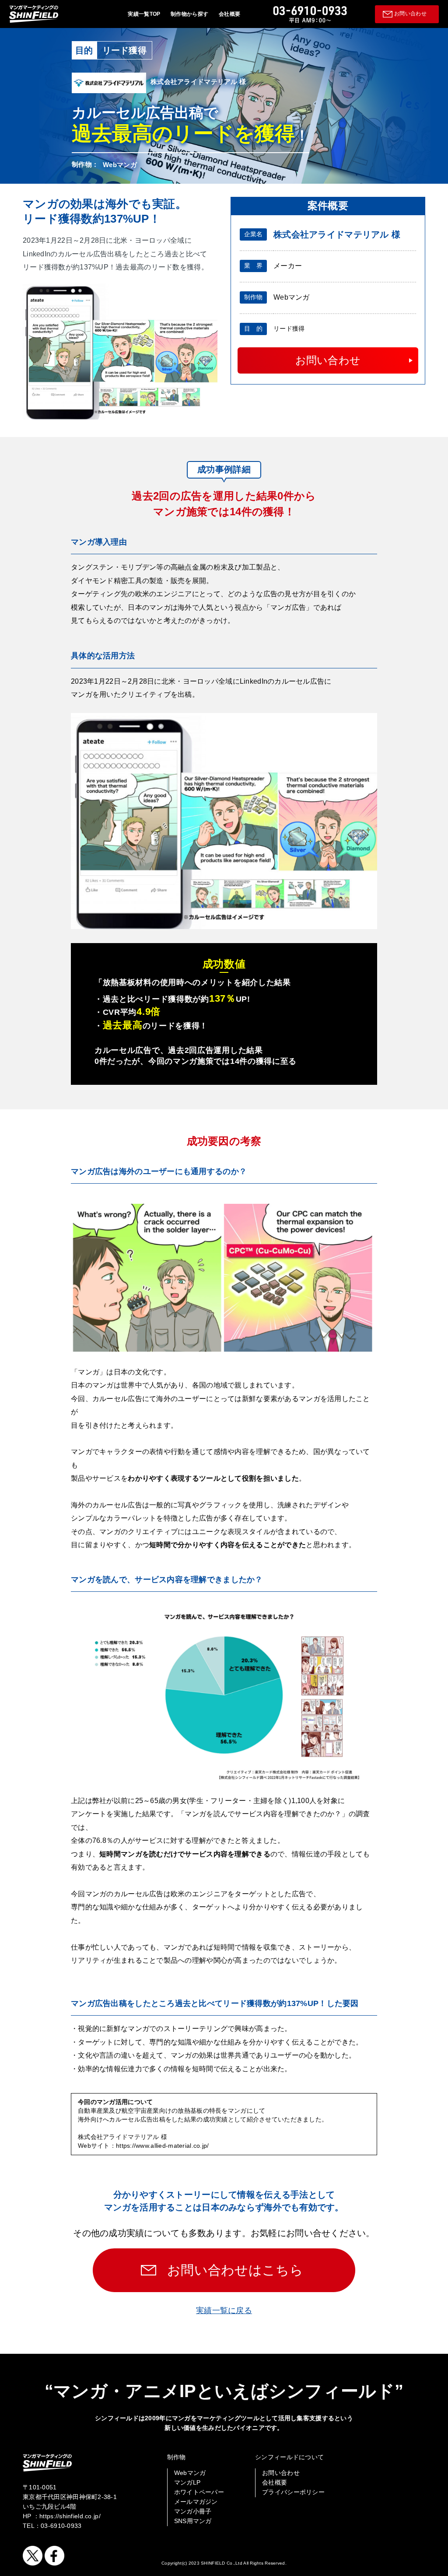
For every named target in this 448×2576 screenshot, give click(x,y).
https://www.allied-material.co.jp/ (163, 2146)
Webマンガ (190, 2473)
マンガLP (187, 2482)
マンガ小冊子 (193, 2511)
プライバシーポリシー (293, 2492)
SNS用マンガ (193, 2521)
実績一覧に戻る (224, 2310)
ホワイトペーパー (199, 2492)
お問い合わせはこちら (235, 2270)
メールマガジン (196, 2502)
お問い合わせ (410, 14)
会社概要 (229, 14)
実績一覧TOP (144, 14)
